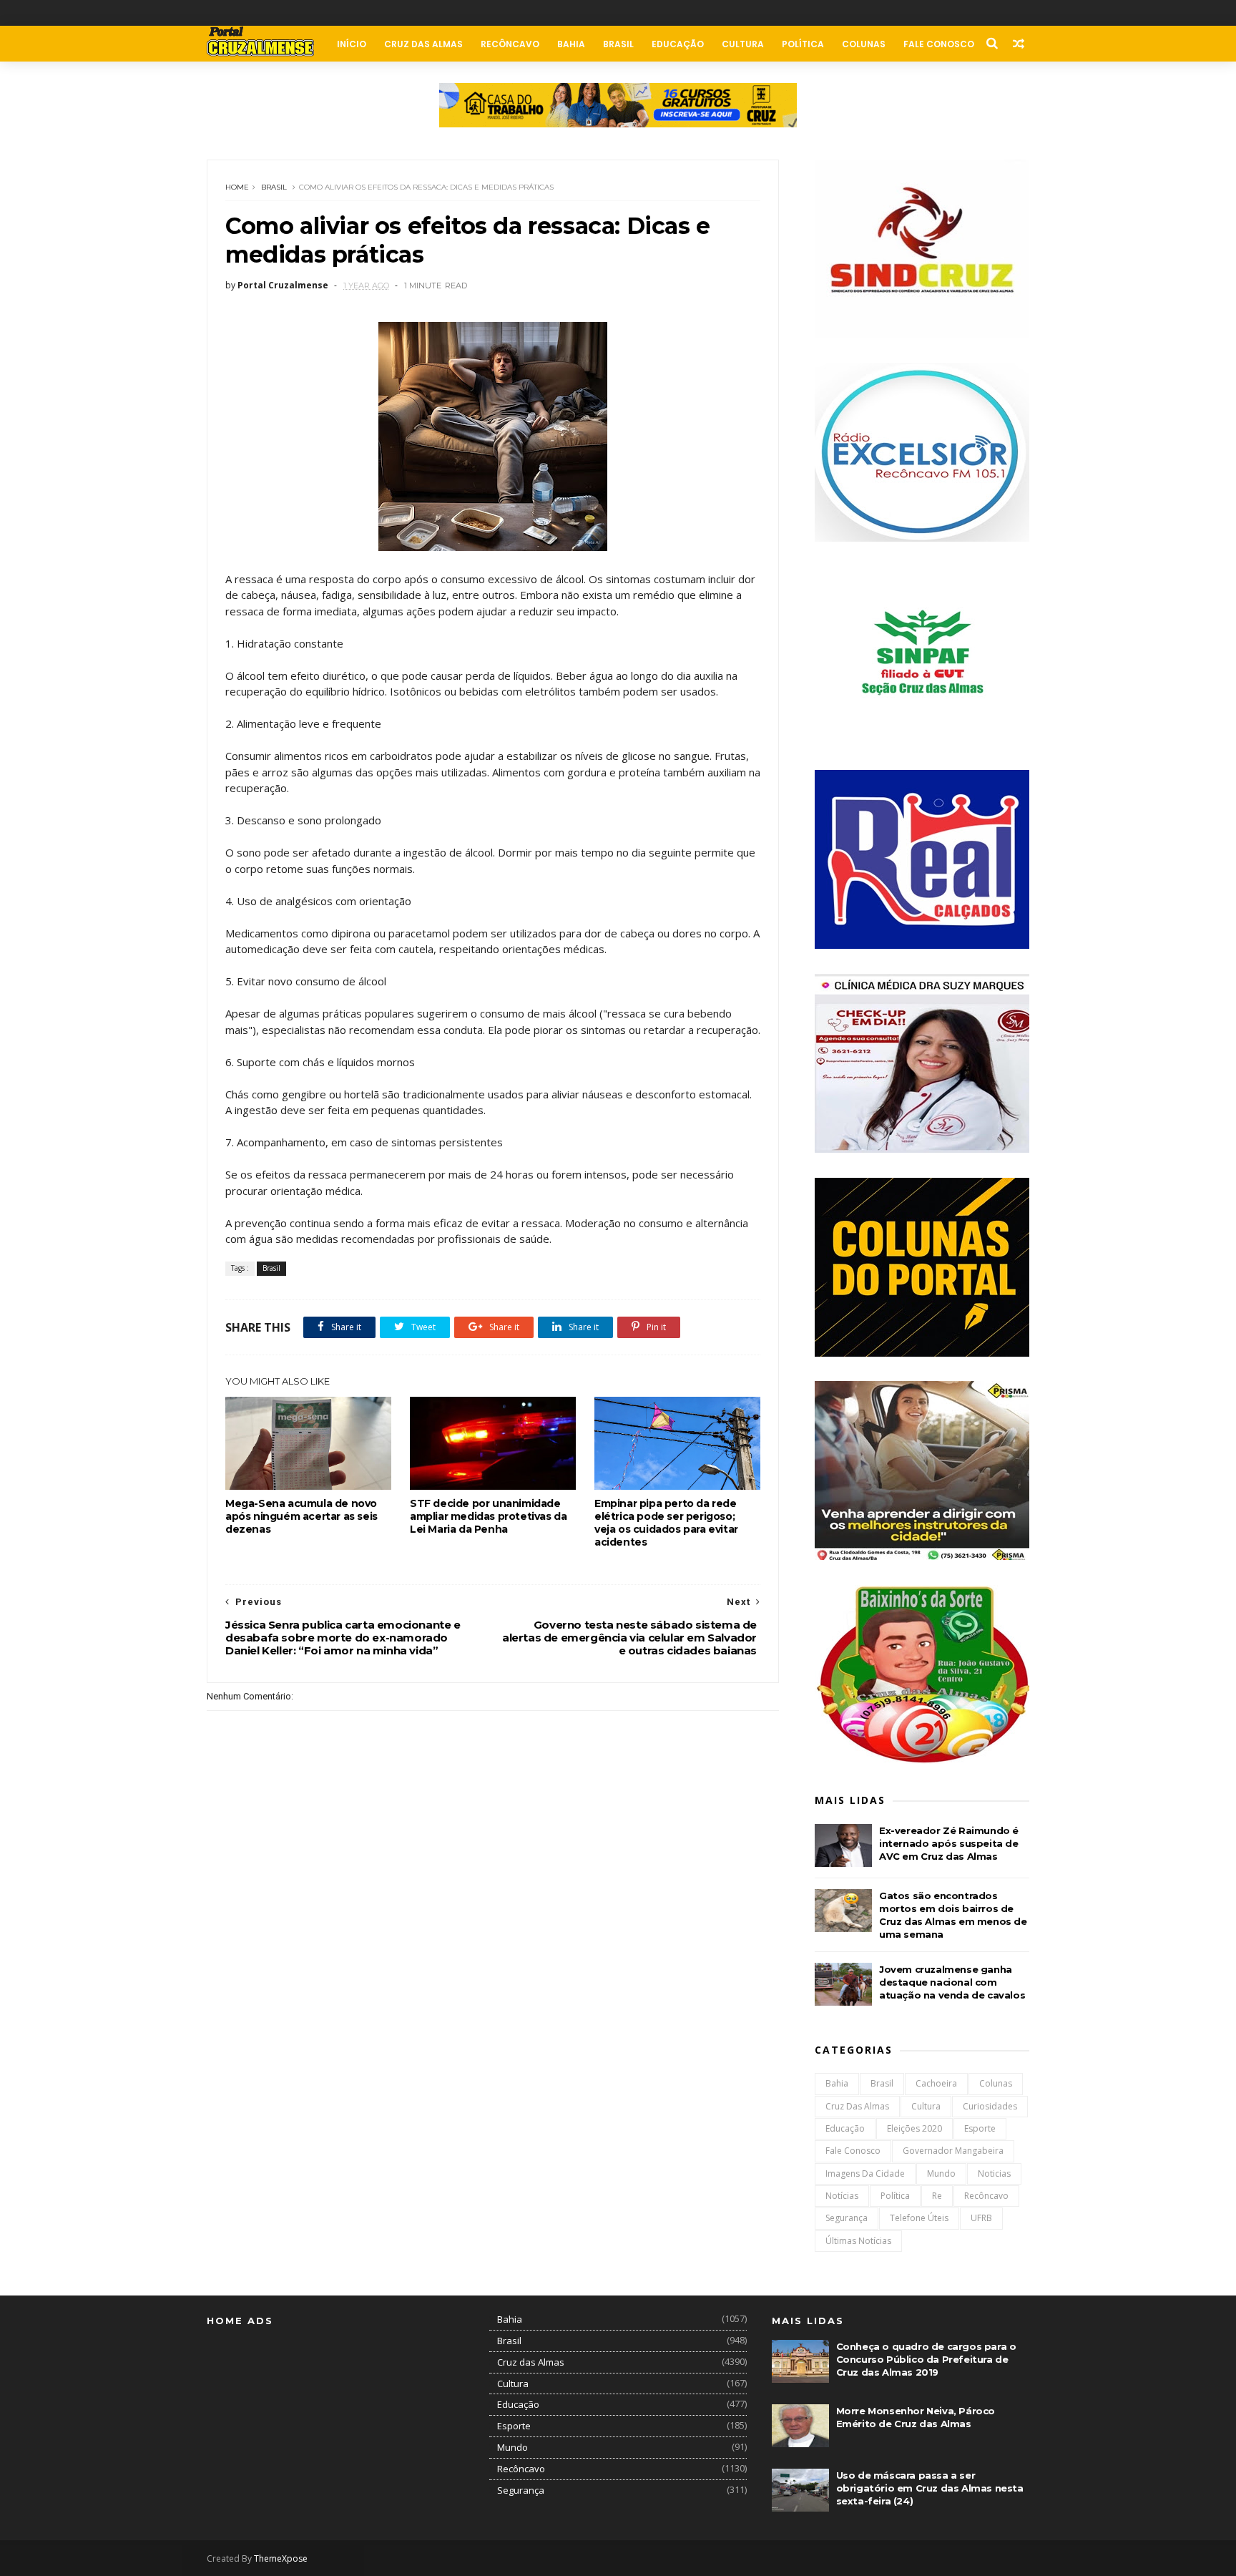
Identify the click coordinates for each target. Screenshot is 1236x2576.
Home (237, 187)
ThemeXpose (281, 2558)
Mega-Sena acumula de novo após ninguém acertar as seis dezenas (301, 1516)
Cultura (743, 44)
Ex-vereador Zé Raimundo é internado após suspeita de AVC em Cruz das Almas (949, 1843)
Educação (678, 44)
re (937, 2196)
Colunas (864, 44)
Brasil (618, 44)
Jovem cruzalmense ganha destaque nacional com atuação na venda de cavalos (952, 1982)
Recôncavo (510, 44)
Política (803, 44)
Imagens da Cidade (865, 2173)
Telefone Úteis (919, 2218)
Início (352, 44)
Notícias (842, 2196)
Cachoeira (936, 2083)
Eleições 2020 (914, 2128)
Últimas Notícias (858, 2241)
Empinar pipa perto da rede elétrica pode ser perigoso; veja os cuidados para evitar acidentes (666, 1523)
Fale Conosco (939, 44)
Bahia (571, 44)
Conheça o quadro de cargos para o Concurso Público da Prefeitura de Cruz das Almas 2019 (926, 2359)
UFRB (981, 2218)
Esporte (980, 2128)
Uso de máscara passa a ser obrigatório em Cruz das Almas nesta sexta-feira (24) (930, 2488)
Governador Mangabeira (953, 2151)
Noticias (994, 2173)
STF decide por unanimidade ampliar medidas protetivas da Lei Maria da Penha (488, 1516)
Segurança (847, 2218)
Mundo (941, 2173)
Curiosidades (990, 2106)
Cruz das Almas (423, 44)
